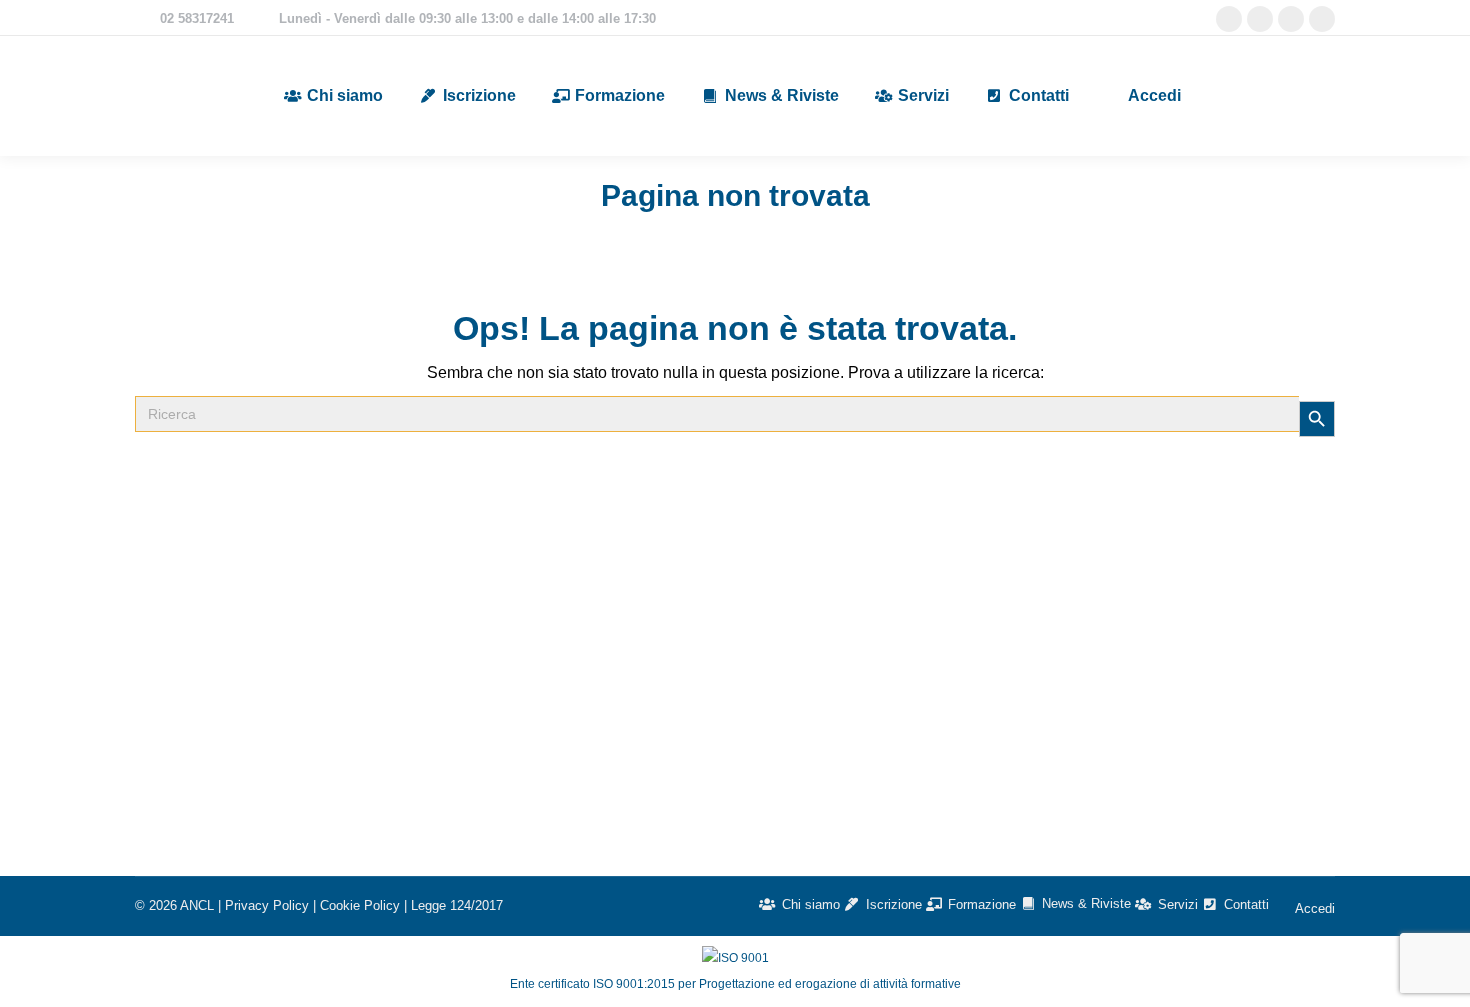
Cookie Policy (360, 905)
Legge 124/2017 (457, 905)
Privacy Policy (267, 905)
